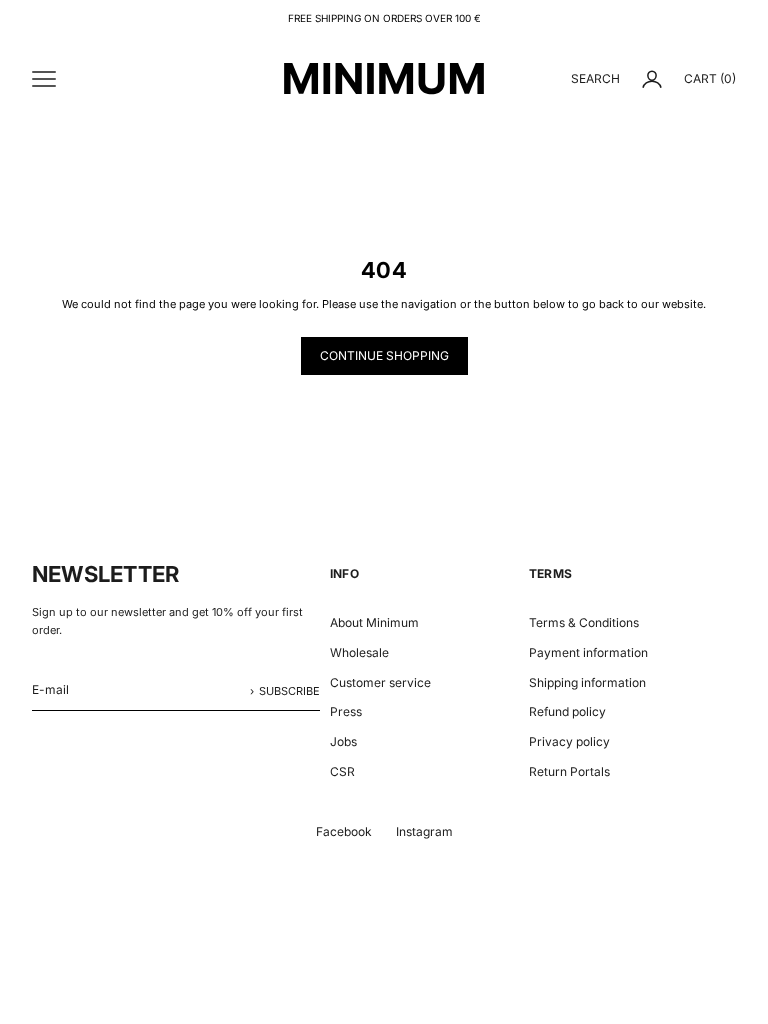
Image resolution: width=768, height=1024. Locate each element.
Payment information (588, 652)
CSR (342, 771)
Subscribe (289, 691)
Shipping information (587, 682)
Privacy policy (569, 741)
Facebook (344, 831)
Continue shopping (384, 355)
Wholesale (359, 652)
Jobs (343, 741)
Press (346, 711)
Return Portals (569, 771)
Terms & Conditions (584, 622)
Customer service (380, 682)
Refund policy (567, 711)
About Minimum (374, 622)
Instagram (424, 831)
